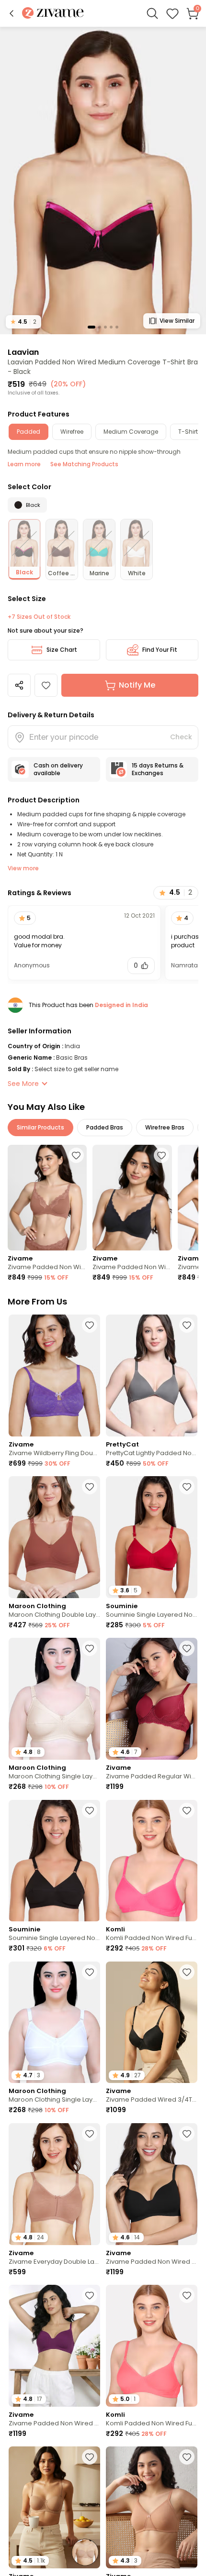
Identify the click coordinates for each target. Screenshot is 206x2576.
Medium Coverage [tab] (131, 432)
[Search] (152, 13)
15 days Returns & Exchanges (158, 769)
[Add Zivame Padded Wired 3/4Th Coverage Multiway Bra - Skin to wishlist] (90, 2457)
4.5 (23, 322)
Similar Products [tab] (40, 1127)
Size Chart (62, 650)
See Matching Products (84, 464)
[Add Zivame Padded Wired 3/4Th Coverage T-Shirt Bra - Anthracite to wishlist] (187, 1972)
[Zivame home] (53, 14)
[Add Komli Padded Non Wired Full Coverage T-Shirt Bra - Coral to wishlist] (187, 2295)
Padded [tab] (29, 432)
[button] (11, 13)
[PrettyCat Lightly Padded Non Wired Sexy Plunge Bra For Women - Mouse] (152, 1376)
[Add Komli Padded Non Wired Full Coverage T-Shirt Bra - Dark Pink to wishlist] (187, 1810)
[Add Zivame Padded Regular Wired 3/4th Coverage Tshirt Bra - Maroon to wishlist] (187, 1648)
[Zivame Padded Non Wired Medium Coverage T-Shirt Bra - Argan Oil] (47, 1198)
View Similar (177, 321)
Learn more (24, 464)
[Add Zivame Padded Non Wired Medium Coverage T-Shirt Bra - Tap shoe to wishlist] (161, 1155)
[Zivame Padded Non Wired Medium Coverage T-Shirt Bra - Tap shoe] (132, 1198)
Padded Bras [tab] (105, 1127)
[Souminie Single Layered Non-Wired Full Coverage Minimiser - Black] (54, 1861)
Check (181, 737)
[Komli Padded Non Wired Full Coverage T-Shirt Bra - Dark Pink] (152, 1861)
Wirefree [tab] (72, 432)
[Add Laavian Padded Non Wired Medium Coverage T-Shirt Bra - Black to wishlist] (46, 685)
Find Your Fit (160, 650)
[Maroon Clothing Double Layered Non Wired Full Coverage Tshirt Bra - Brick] (54, 1537)
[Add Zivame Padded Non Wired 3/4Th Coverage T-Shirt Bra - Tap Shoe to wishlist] (187, 2134)
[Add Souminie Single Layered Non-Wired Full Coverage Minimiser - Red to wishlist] (187, 1487)
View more (23, 868)
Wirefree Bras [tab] (165, 1127)
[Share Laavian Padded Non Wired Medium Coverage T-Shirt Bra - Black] (19, 685)
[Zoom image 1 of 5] (103, 180)
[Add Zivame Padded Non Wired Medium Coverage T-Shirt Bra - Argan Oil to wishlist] (76, 1155)
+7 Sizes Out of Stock (39, 617)
